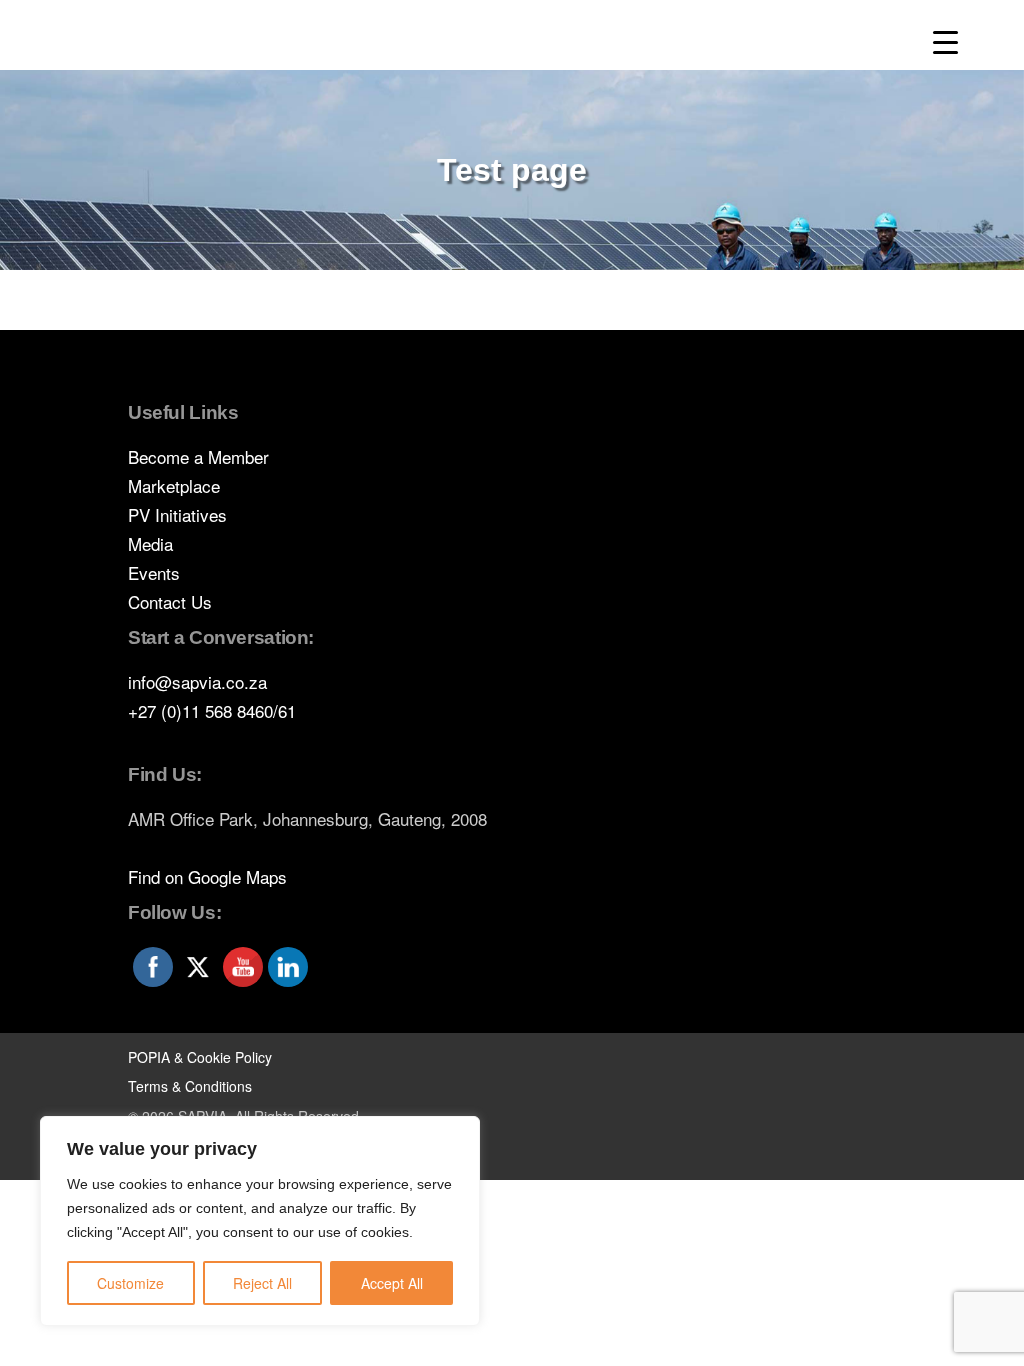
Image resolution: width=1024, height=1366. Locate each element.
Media (150, 543)
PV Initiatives (177, 514)
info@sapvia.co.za (197, 681)
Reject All (262, 1283)
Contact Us (170, 601)
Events (154, 572)
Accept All (392, 1283)
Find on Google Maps (207, 876)
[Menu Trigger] (945, 42)
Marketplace (174, 485)
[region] (260, 1221)
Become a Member (198, 456)
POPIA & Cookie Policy (200, 1057)
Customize (130, 1283)
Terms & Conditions (190, 1086)
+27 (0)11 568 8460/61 (212, 710)
